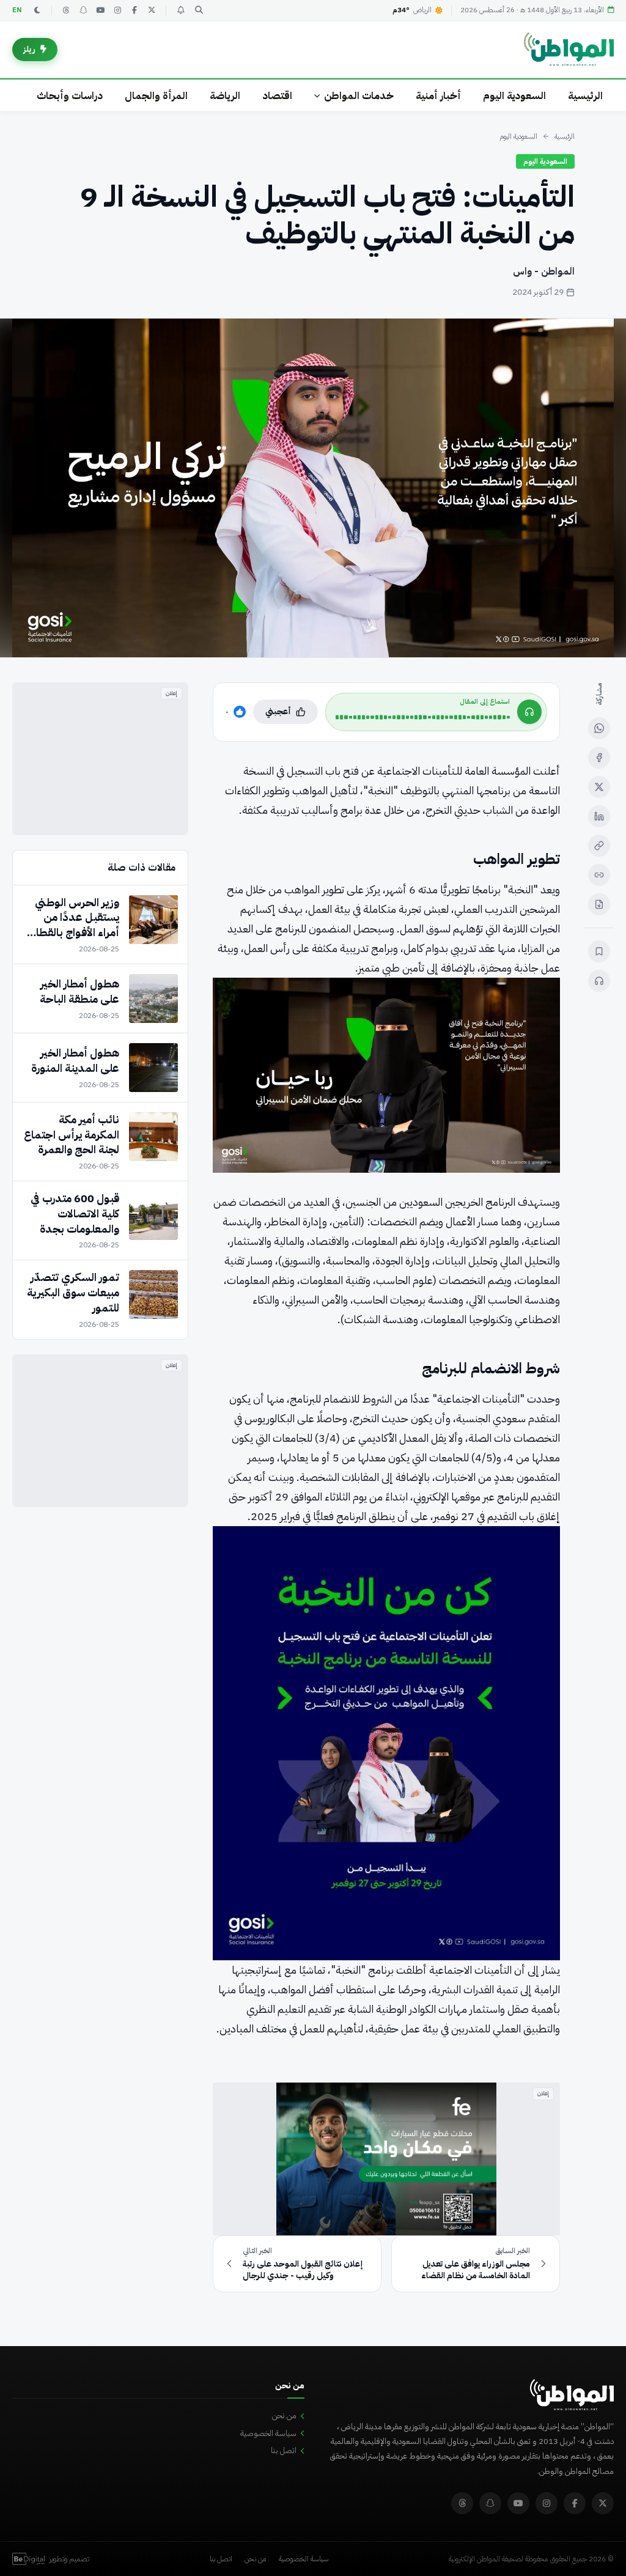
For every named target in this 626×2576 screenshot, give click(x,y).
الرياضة (225, 96)
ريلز (29, 49)
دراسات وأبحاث (70, 96)
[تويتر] (152, 10)
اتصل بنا (284, 2450)
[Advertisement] (100, 759)
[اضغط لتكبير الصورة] (313, 488)
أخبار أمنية (438, 96)
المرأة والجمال (156, 96)
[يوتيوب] (100, 10)
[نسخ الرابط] (599, 846)
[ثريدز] (66, 10)
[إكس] (599, 787)
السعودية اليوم (514, 96)
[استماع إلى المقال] (599, 981)
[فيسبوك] (134, 10)
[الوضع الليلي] (37, 10)
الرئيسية (585, 96)
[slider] (423, 717)
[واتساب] (599, 728)
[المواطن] (569, 50)
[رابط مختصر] (599, 875)
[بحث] (199, 10)
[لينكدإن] (599, 816)
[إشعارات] (180, 10)
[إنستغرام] (117, 10)
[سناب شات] (83, 10)
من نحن (284, 2415)
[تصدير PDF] (599, 904)
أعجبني (278, 711)
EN (17, 10)
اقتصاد (277, 96)
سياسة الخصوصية (268, 2433)
